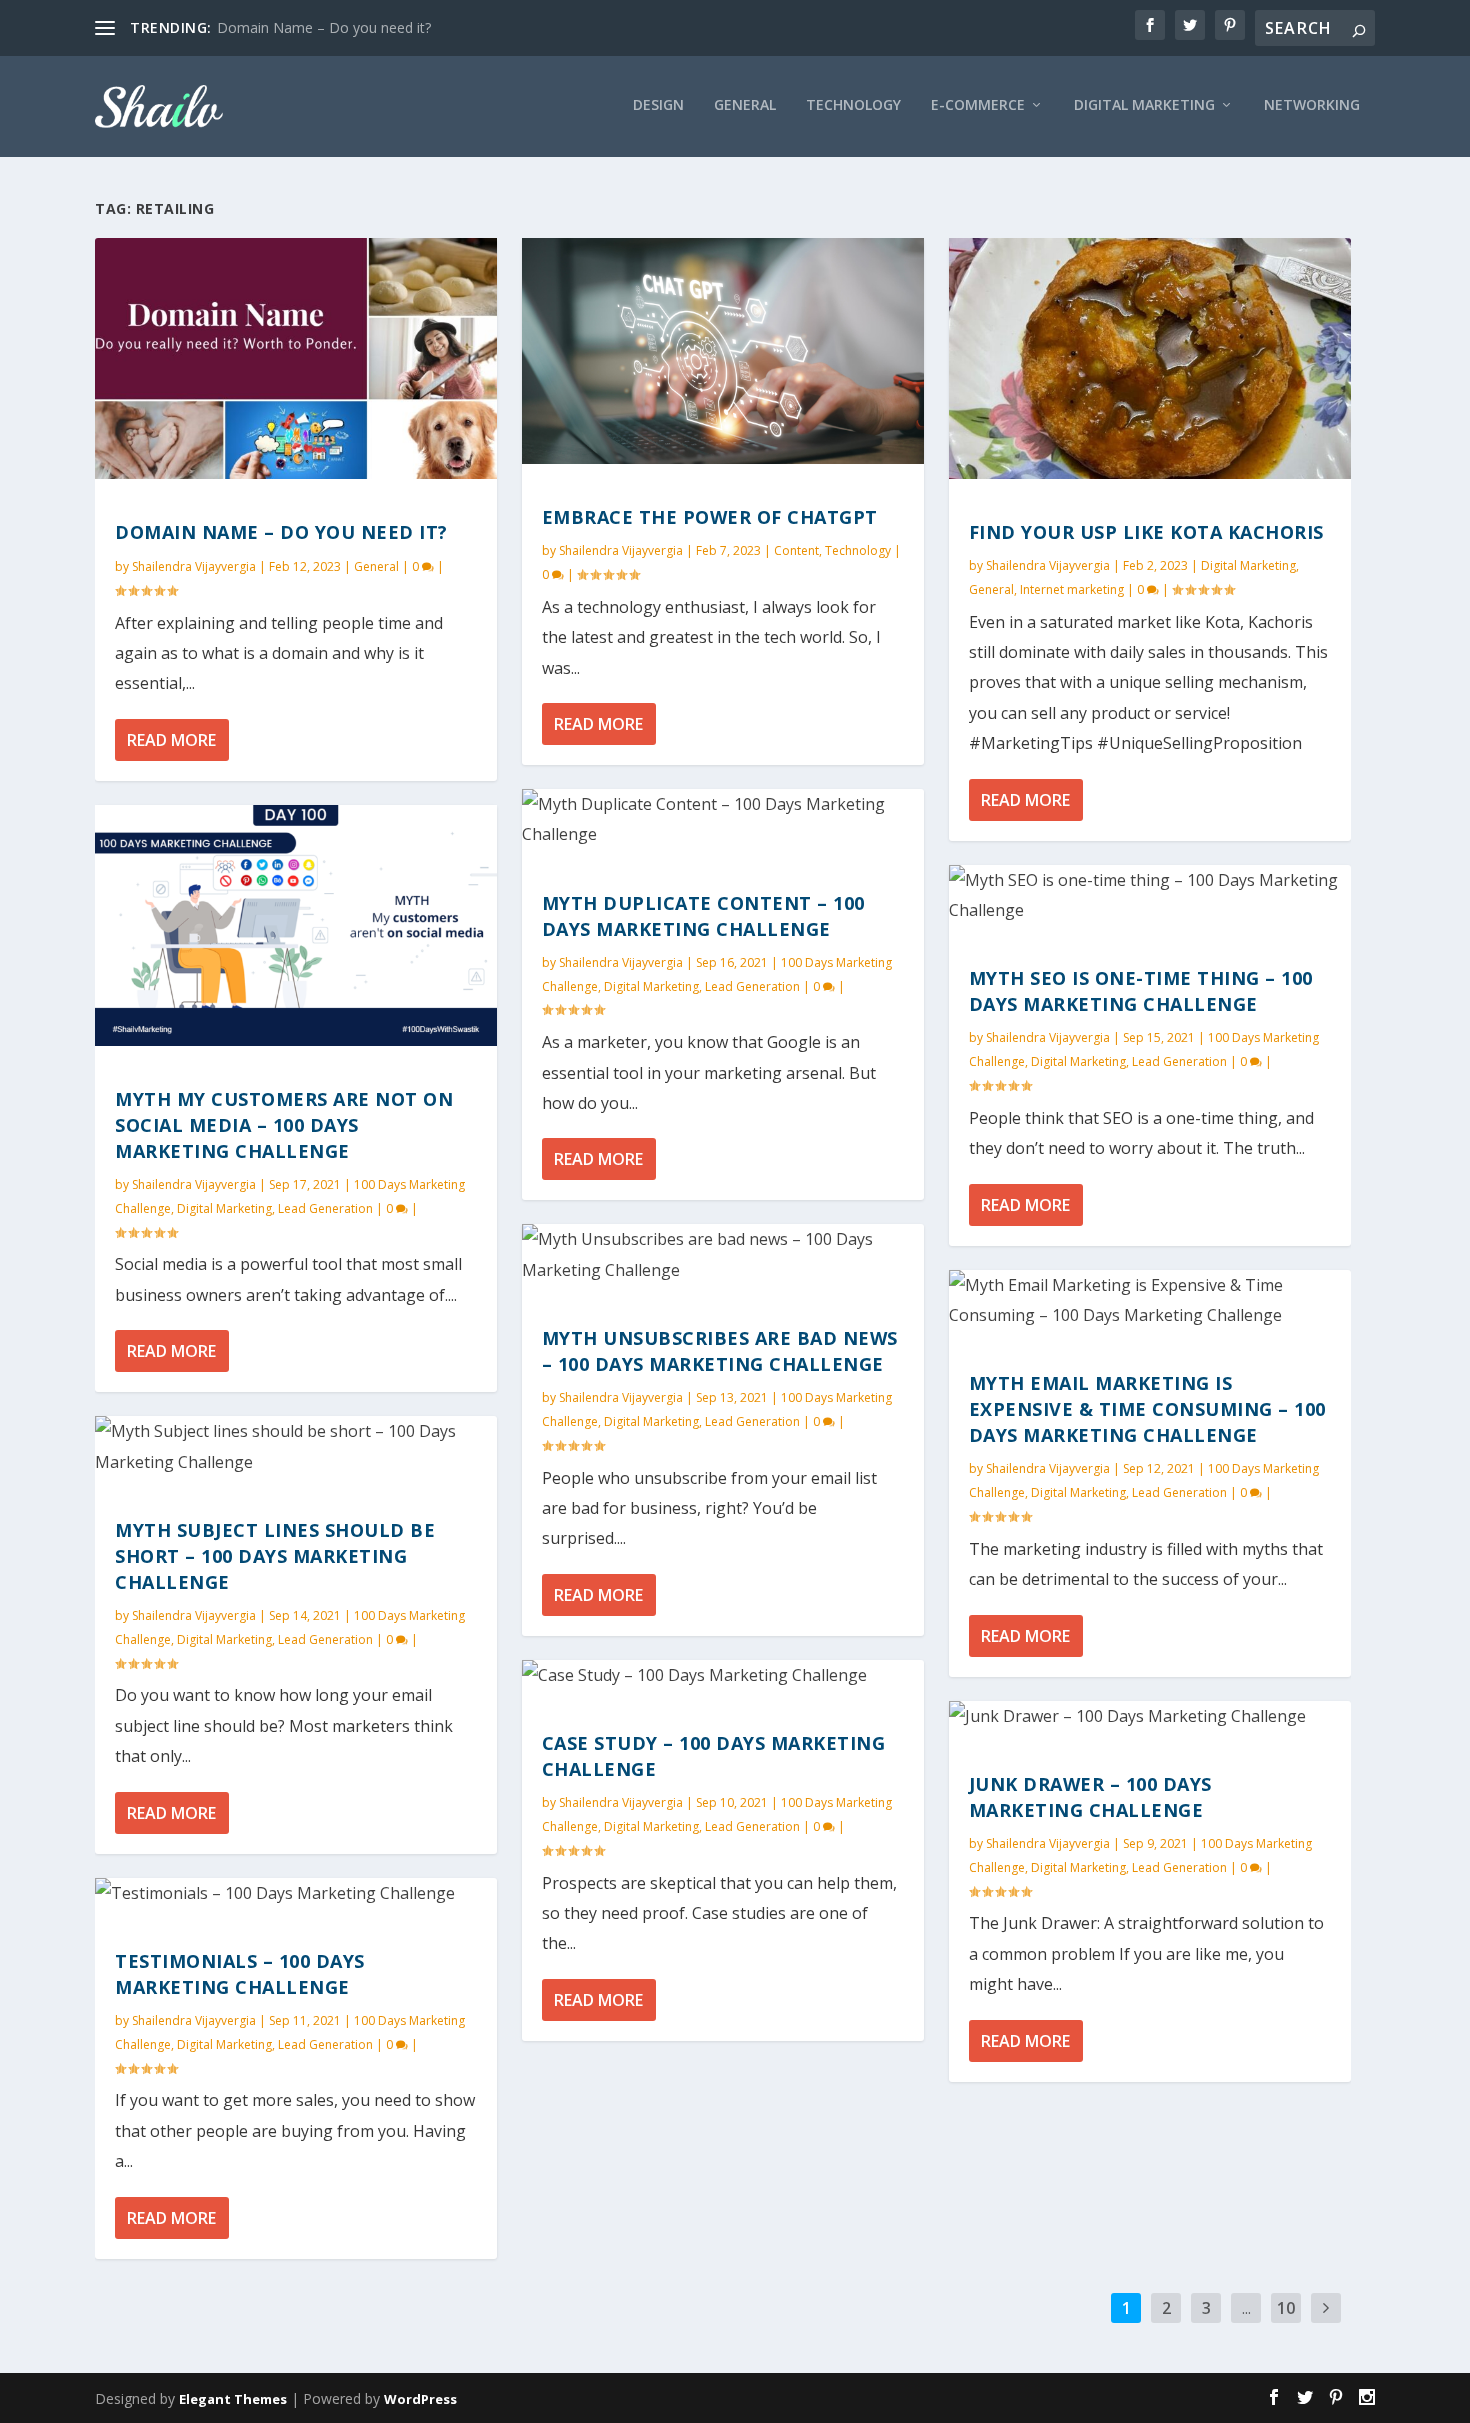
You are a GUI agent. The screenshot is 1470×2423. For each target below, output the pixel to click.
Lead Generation (325, 1208)
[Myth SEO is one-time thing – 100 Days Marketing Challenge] (1150, 895)
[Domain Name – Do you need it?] (296, 358)
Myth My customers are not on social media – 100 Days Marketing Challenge (284, 1125)
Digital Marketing (224, 1208)
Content (796, 550)
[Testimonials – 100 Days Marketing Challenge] (296, 1893)
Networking (1312, 105)
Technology (853, 105)
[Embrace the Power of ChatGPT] (723, 351)
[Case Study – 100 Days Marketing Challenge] (723, 1675)
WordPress (420, 2399)
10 (1286, 2308)
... (1246, 2308)
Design (658, 105)
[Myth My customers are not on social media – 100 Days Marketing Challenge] (296, 925)
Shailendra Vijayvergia (194, 566)
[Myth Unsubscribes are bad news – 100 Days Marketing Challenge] (723, 1254)
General (745, 105)
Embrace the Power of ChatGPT (710, 517)
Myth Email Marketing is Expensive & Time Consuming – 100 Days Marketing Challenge (1147, 1409)
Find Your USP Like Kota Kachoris (1146, 532)
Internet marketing (1072, 589)
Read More (171, 740)
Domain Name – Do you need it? (324, 27)
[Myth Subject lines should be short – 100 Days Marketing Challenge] (296, 1446)
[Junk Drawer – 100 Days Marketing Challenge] (1150, 1716)
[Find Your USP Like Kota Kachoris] (1150, 358)
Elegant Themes (233, 2399)
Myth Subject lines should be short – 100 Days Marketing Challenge (275, 1556)
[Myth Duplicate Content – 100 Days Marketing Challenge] (723, 819)
